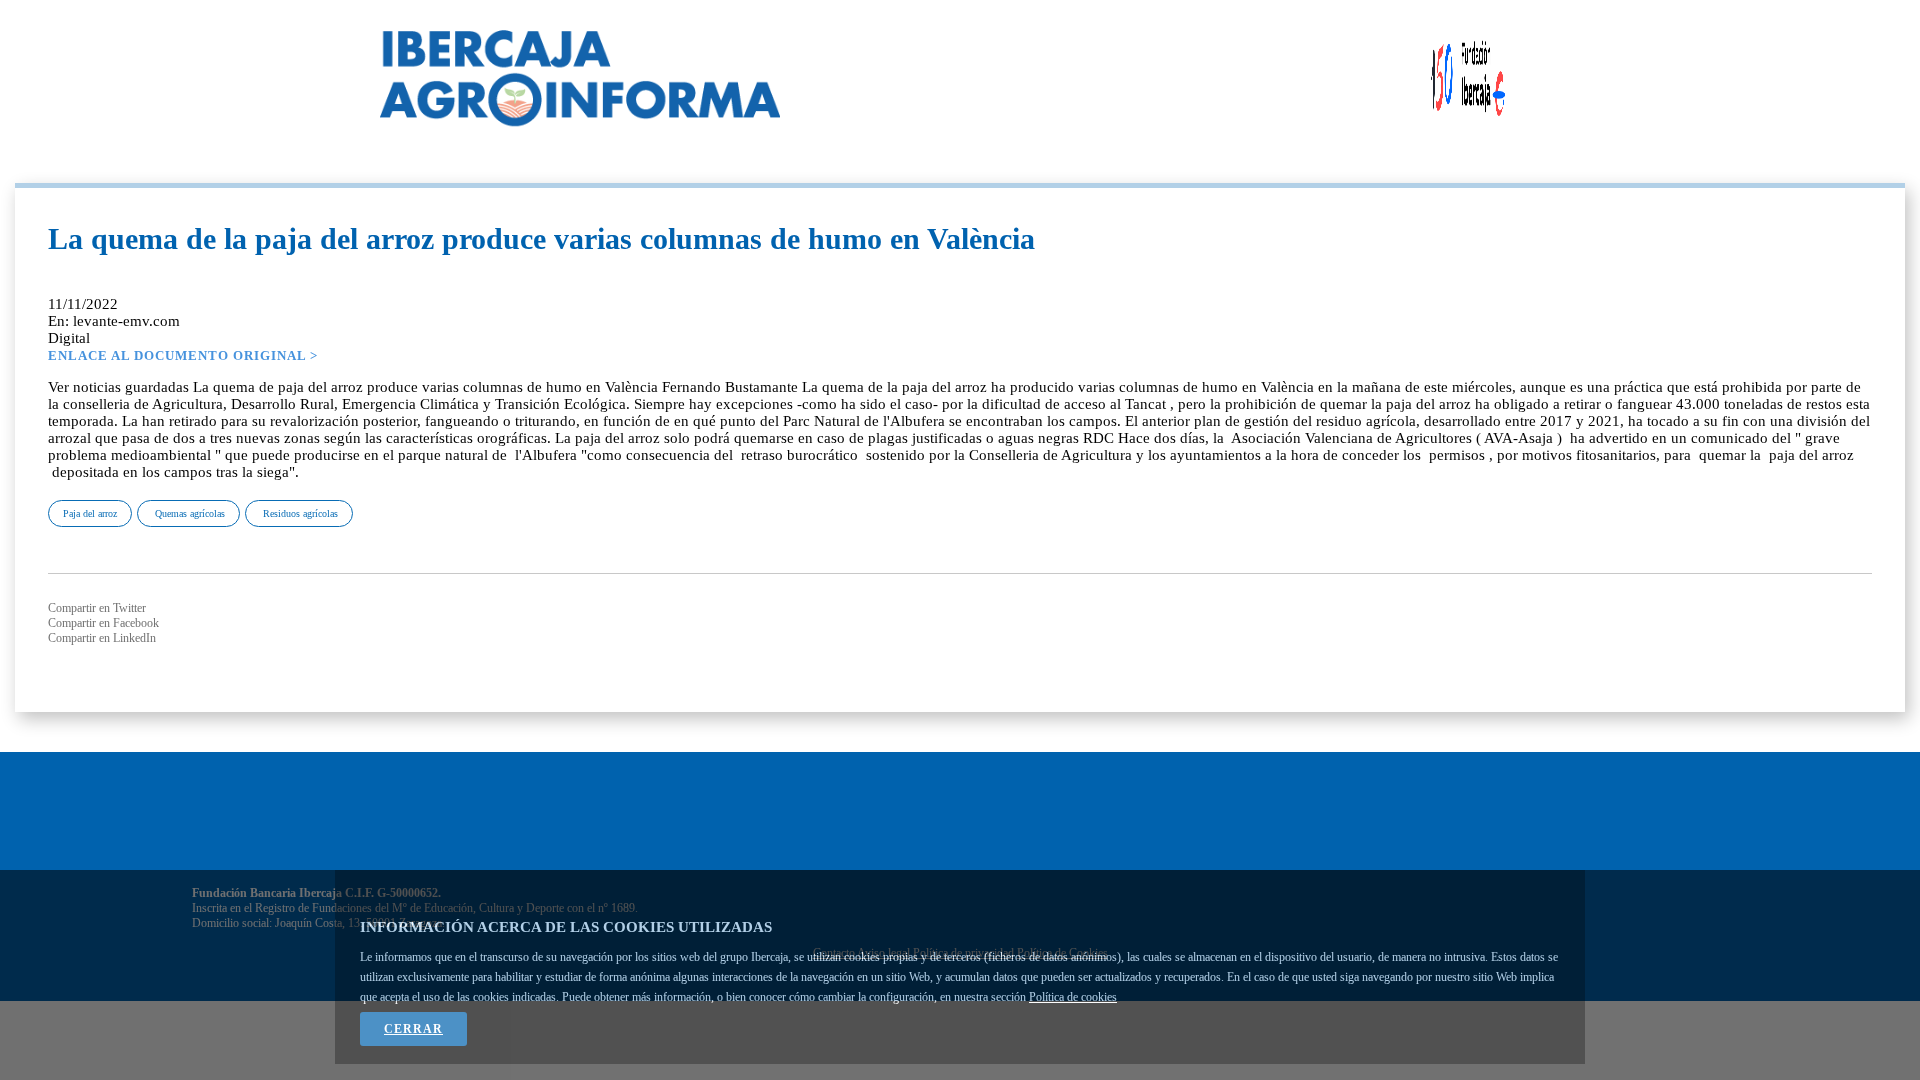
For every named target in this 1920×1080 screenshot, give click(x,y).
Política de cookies (1073, 997)
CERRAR (413, 1029)
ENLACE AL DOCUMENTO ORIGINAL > (183, 355)
